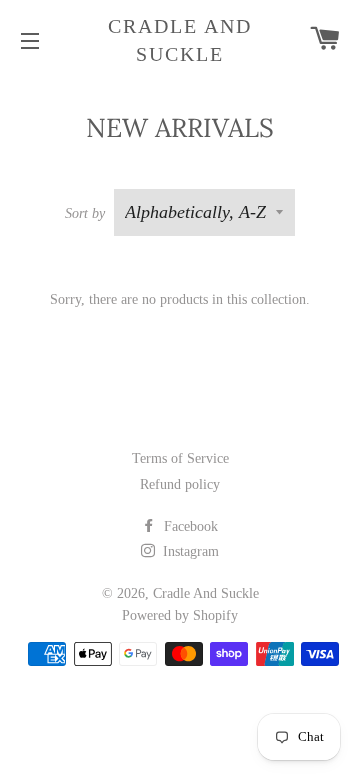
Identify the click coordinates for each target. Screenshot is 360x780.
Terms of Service (180, 458)
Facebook (189, 526)
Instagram (189, 551)
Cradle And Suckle (180, 40)
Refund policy (180, 484)
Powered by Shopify (180, 615)
